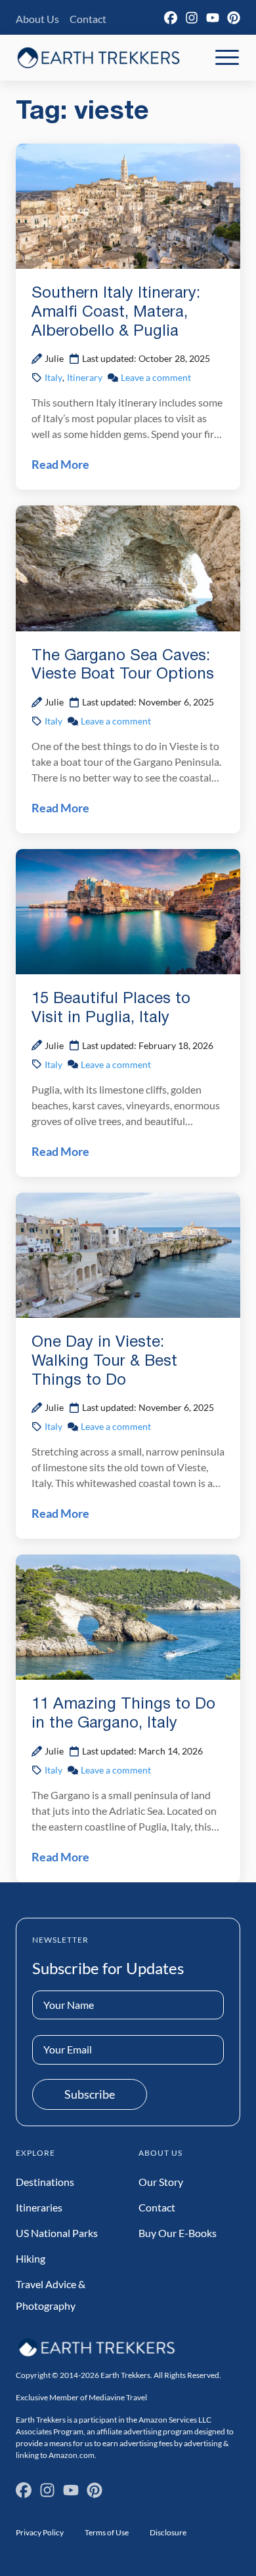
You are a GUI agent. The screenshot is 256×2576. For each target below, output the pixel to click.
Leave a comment (156, 377)
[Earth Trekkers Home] (98, 57)
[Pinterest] (234, 18)
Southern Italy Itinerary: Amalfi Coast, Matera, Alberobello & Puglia (116, 313)
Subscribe (90, 2094)
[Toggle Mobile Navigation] (227, 58)
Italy (53, 377)
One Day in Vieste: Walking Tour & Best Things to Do (104, 1362)
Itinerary (85, 377)
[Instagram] (192, 18)
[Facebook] (171, 18)
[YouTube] (213, 18)
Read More (60, 464)
